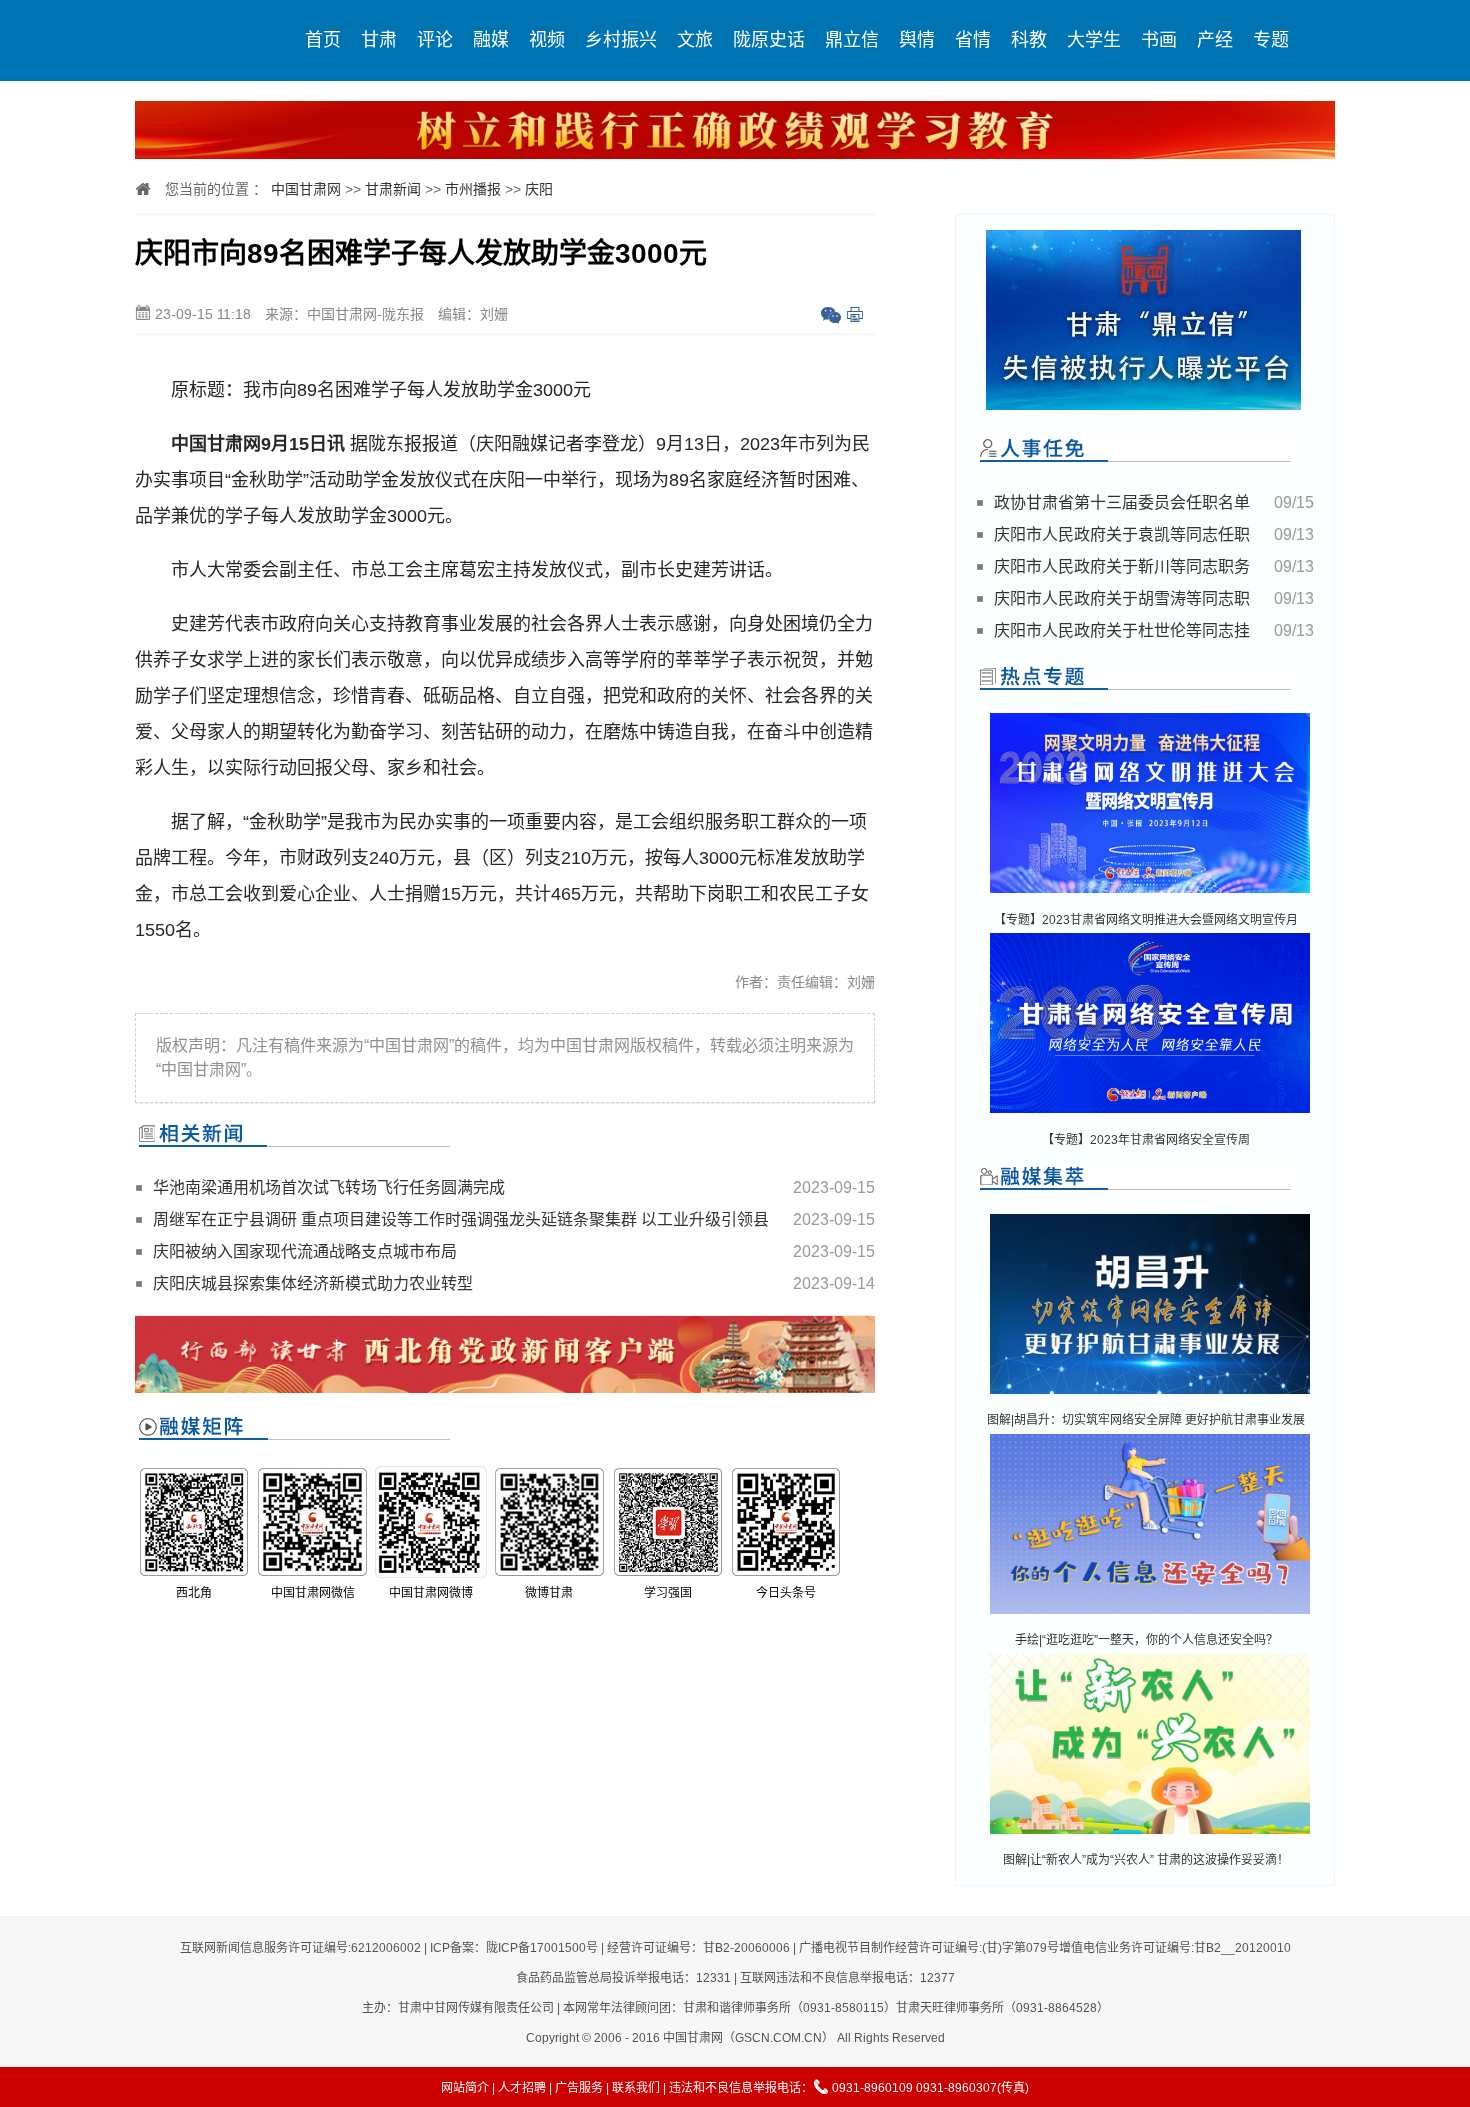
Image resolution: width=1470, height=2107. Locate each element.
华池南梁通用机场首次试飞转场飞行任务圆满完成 (329, 1187)
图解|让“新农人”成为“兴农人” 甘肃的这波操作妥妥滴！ (1146, 1860)
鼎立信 (852, 40)
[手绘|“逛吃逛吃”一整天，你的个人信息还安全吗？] (1150, 1615)
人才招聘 (522, 2088)
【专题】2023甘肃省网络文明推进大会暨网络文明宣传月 (1146, 920)
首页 (323, 40)
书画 (1159, 40)
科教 (1029, 40)
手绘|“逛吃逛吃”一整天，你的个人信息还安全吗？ (1146, 1640)
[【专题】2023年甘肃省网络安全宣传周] (1150, 1114)
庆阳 (539, 189)
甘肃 (379, 40)
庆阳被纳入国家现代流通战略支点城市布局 (305, 1251)
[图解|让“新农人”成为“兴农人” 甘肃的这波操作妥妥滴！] (1150, 1835)
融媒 (491, 40)
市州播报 (473, 189)
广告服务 (579, 2088)
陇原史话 (769, 40)
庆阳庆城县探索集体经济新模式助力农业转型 (313, 1283)
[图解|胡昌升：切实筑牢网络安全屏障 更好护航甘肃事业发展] (1150, 1395)
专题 (1271, 40)
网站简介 (465, 2088)
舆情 (917, 40)
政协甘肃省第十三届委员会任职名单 (1122, 502)
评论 (435, 40)
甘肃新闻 (393, 189)
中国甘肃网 (306, 189)
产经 (1215, 40)
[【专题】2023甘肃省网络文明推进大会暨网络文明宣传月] (1150, 894)
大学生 (1094, 40)
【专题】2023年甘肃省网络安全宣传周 (1146, 1140)
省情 (973, 40)
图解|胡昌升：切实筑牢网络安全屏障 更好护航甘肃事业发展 (1146, 1420)
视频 (547, 40)
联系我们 (636, 2088)
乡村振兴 (621, 40)
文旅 (695, 40)
